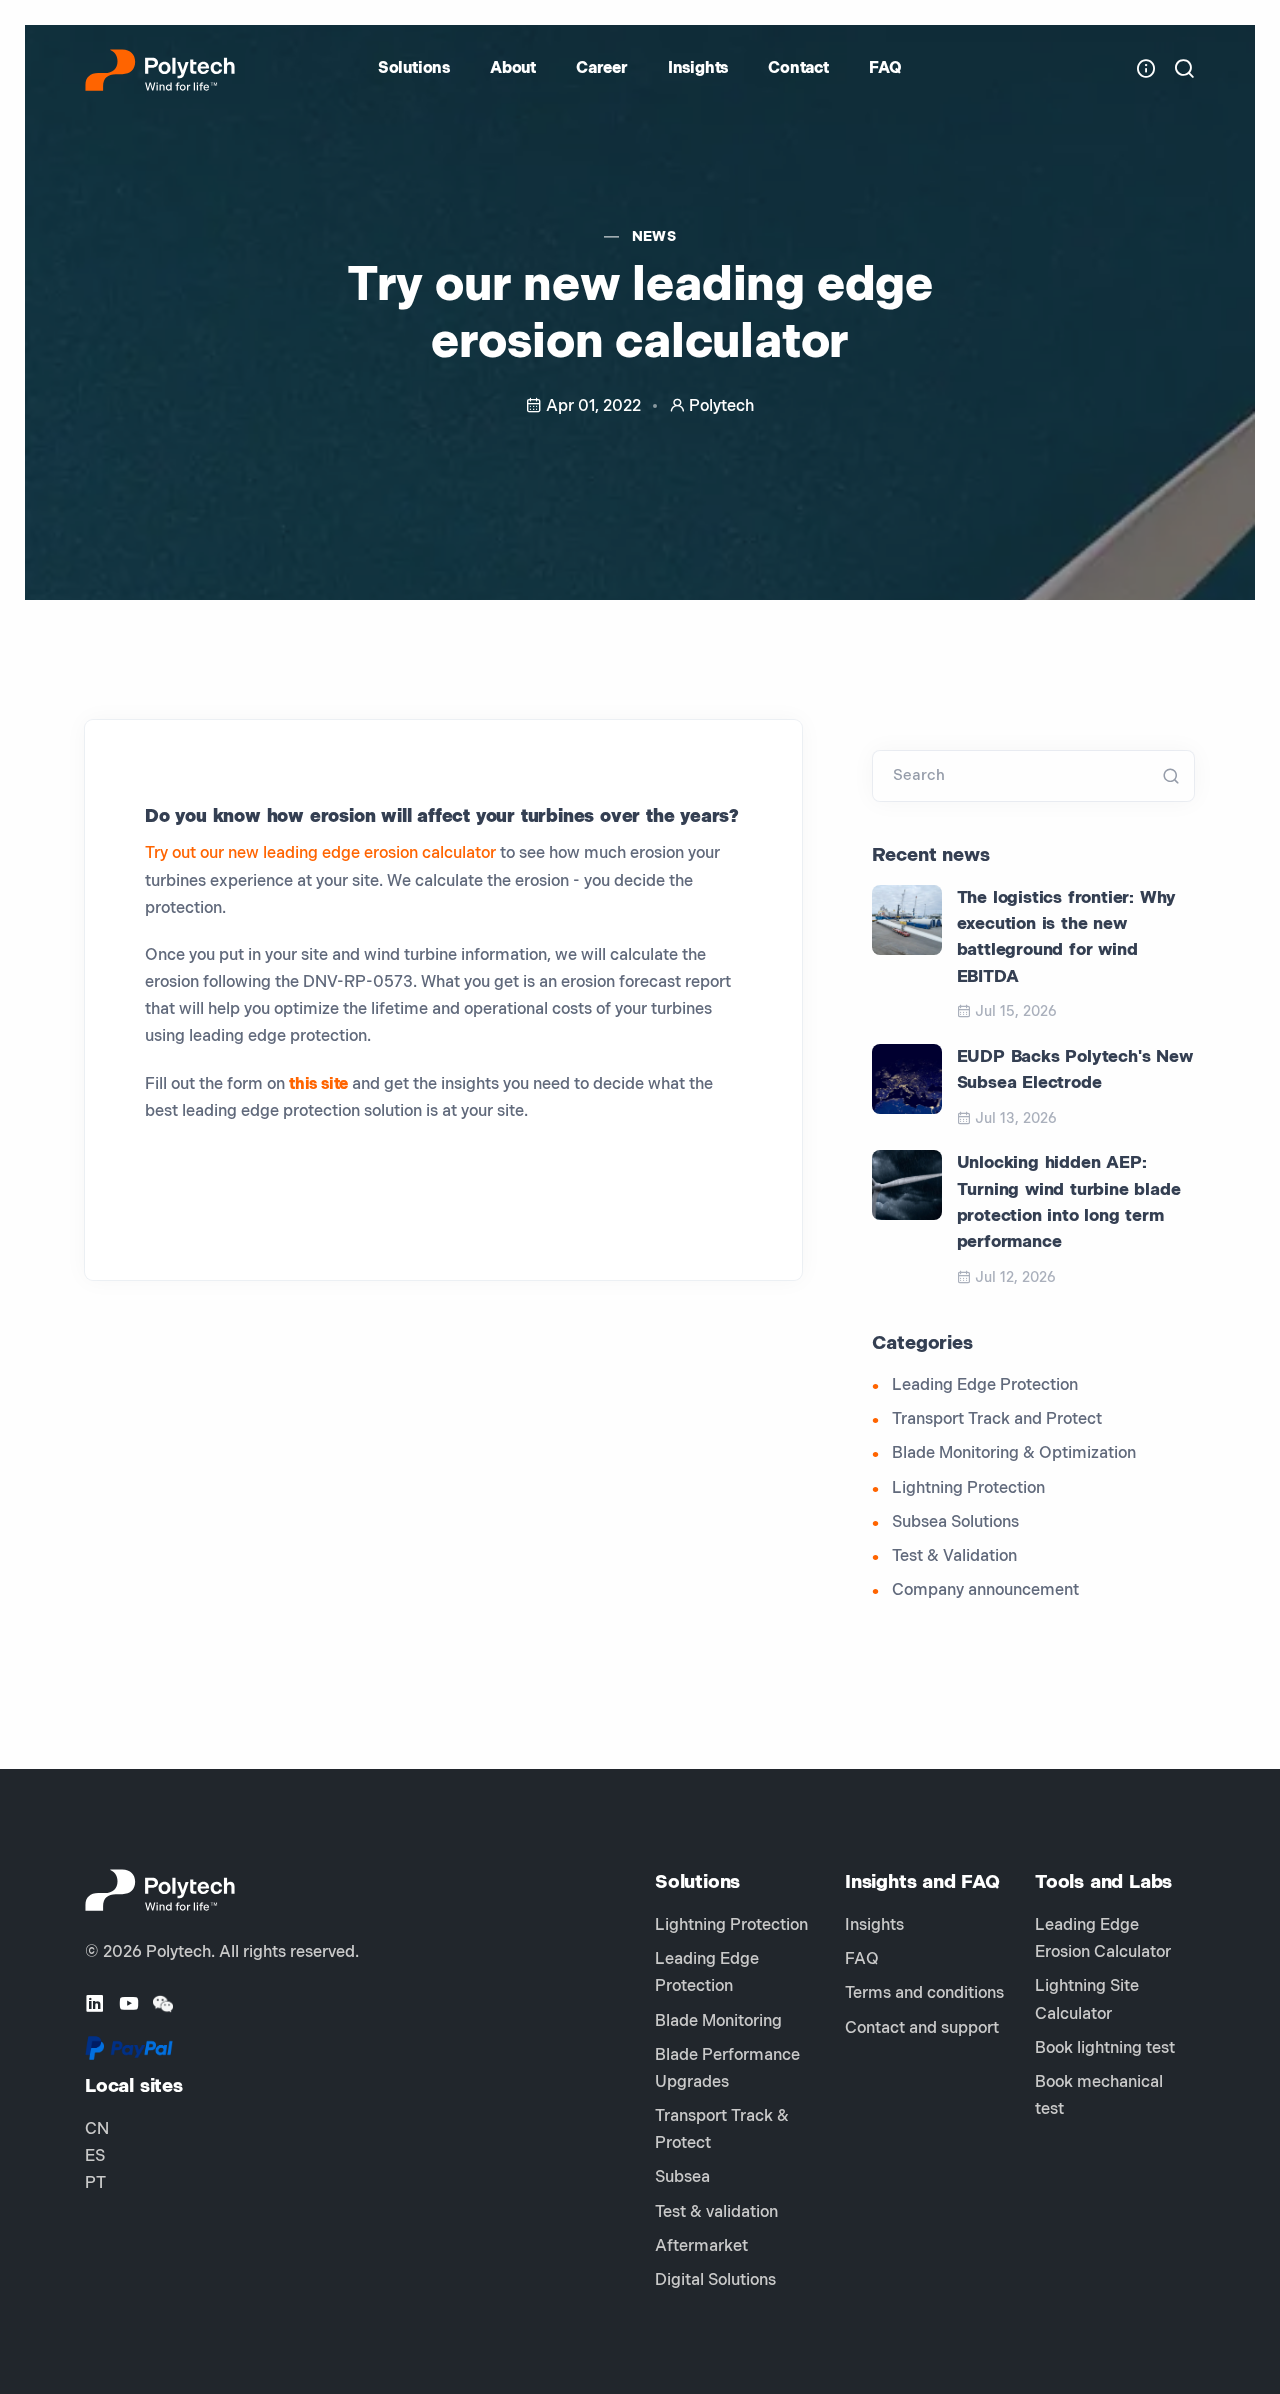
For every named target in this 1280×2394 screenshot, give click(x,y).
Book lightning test (1105, 2048)
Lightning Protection (968, 1488)
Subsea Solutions (955, 1522)
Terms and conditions (924, 1993)
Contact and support (922, 2028)
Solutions (414, 68)
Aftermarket (701, 2246)
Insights (698, 68)
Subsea (682, 2177)
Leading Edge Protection (985, 1385)
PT (95, 2183)
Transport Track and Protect (997, 1419)
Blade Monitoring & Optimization (1014, 1453)
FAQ (885, 68)
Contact (798, 68)
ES (95, 2156)
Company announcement (985, 1590)
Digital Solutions (715, 2280)
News (654, 236)
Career (602, 68)
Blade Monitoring (718, 2021)
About (513, 68)
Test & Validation (954, 1556)
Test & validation (716, 2212)
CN (97, 2129)
